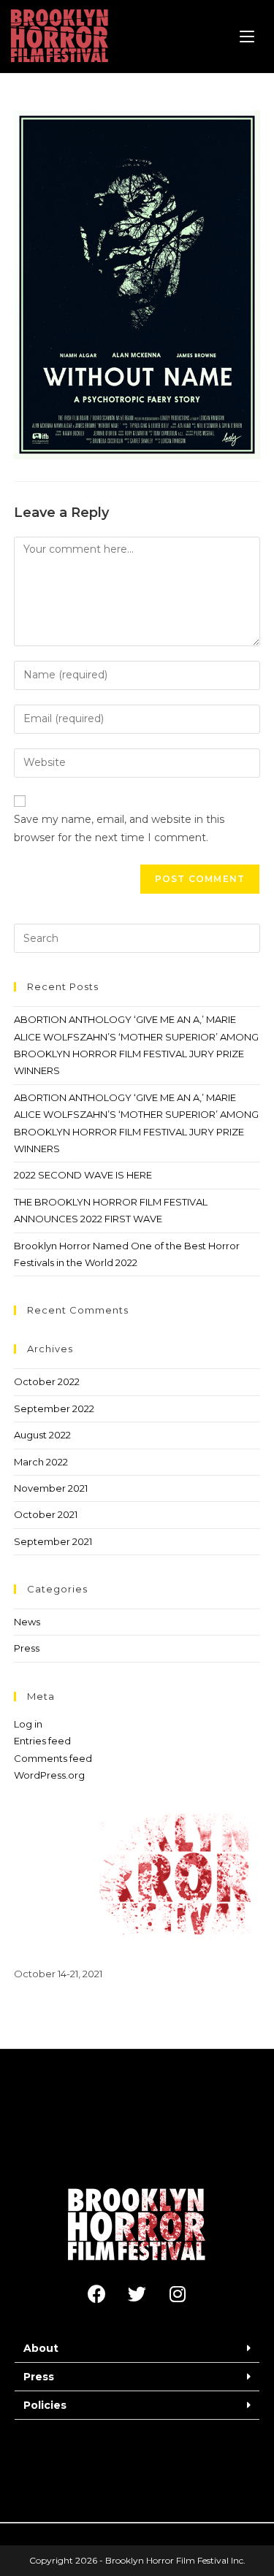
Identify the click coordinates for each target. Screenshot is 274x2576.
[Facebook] (97, 2294)
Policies (45, 2405)
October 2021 (46, 1514)
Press (27, 1648)
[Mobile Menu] (247, 37)
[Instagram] (178, 2294)
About (41, 2348)
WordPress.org (49, 1775)
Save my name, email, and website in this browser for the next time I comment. (119, 828)
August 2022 (42, 1435)
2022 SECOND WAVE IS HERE (83, 1175)
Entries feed (42, 1741)
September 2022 (54, 1408)
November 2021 (51, 1488)
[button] (137, 2349)
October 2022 (47, 1381)
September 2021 (53, 1541)
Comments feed (53, 1758)
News (27, 1622)
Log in (28, 1724)
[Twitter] (137, 2294)
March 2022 (41, 1462)
